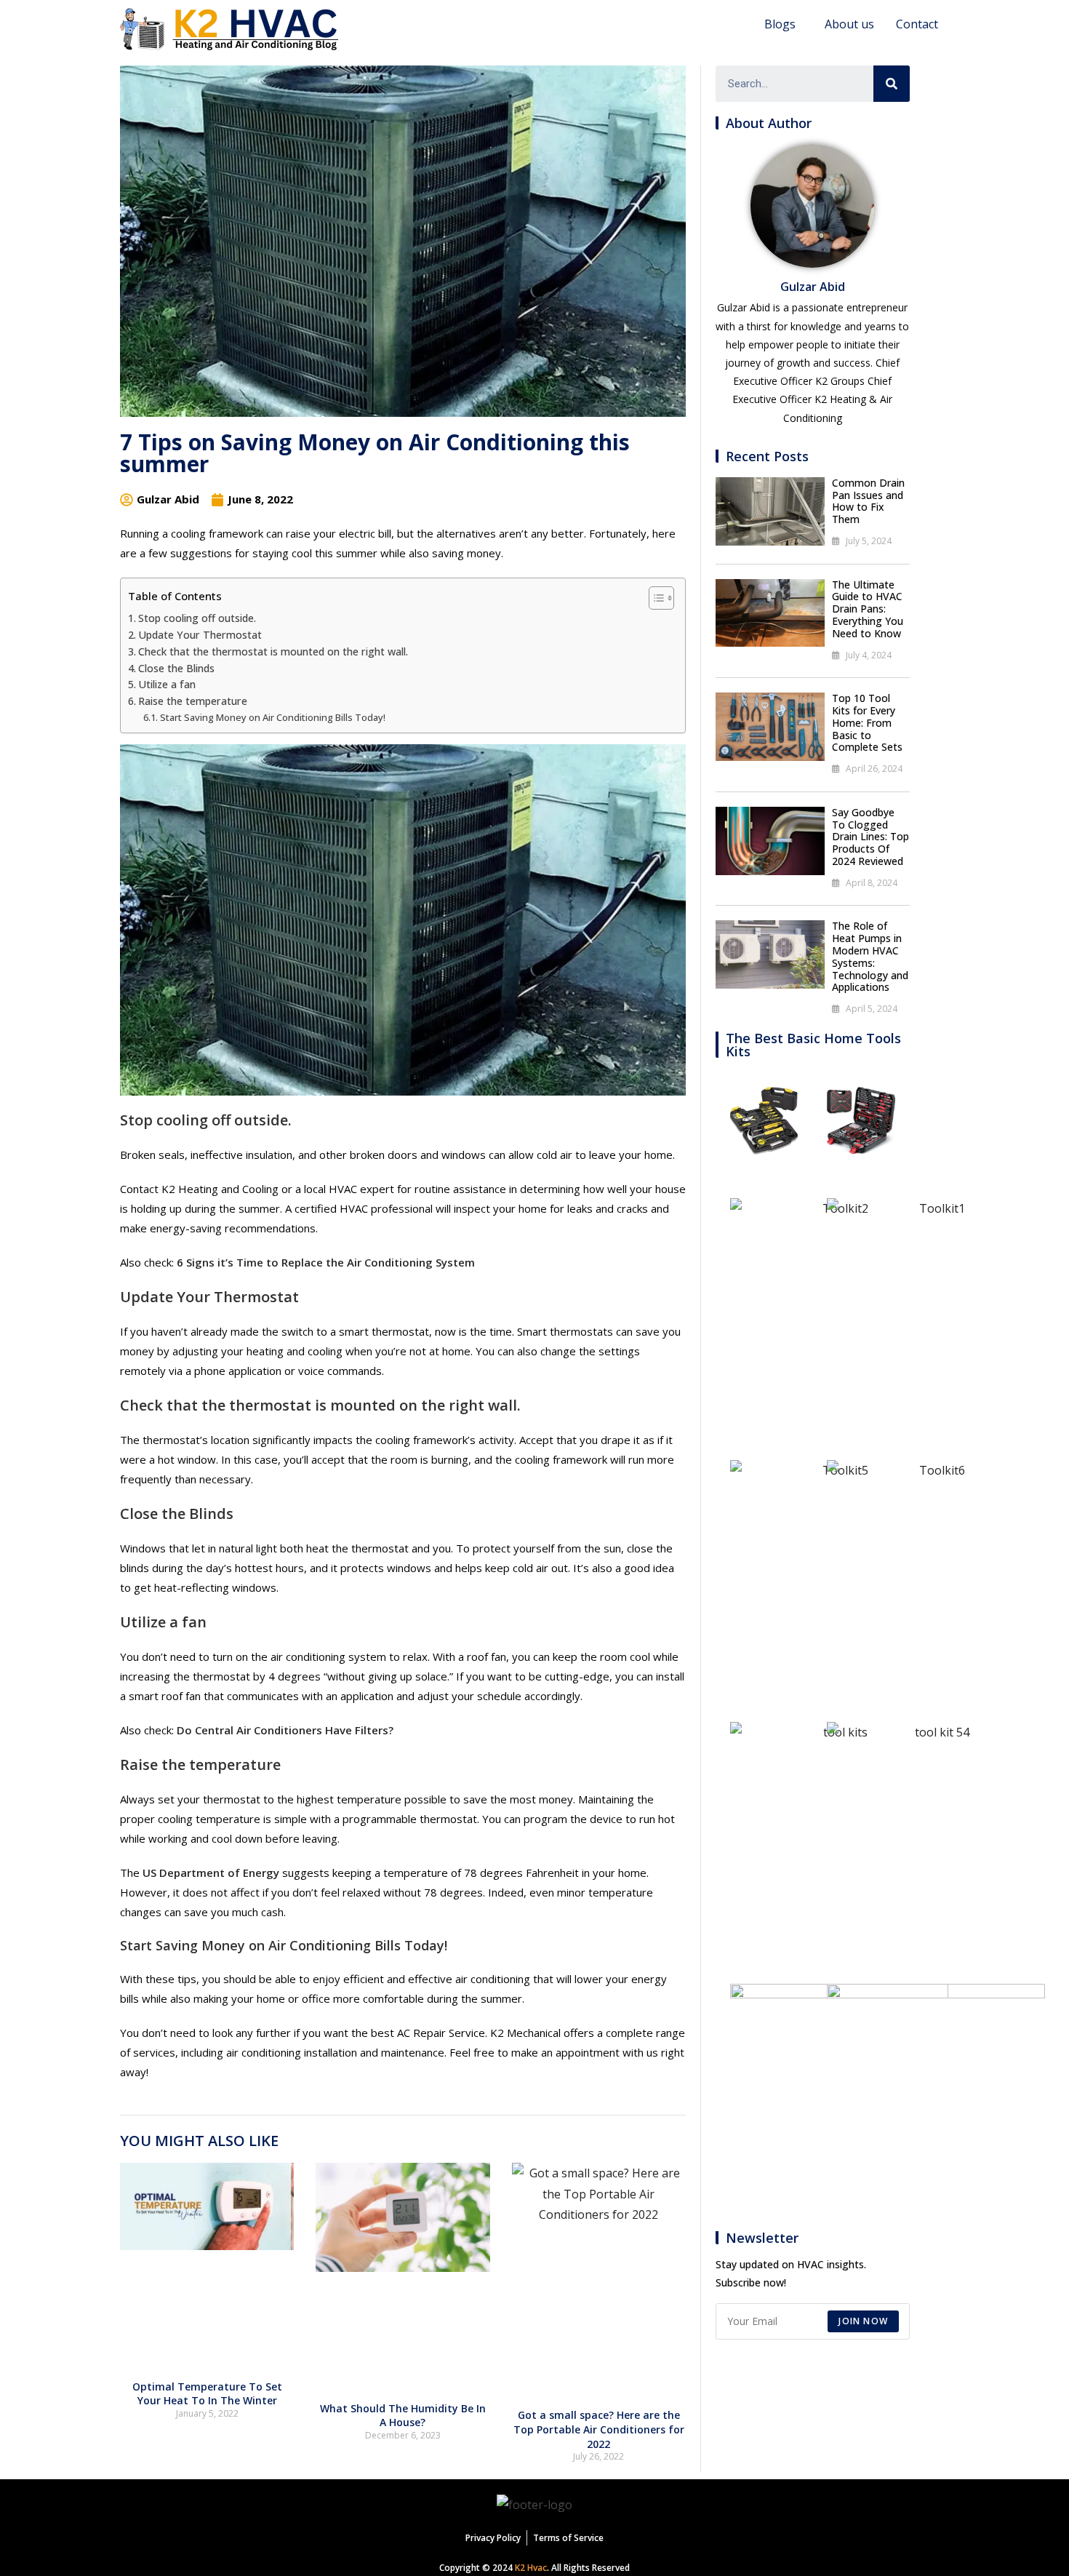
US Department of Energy (211, 1873)
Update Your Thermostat (200, 635)
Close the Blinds (176, 668)
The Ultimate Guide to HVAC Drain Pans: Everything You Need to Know (868, 609)
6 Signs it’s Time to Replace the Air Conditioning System (326, 1262)
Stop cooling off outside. (197, 618)
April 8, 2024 (872, 883)
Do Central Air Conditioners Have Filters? (285, 1730)
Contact (917, 24)
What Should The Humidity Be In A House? (403, 2416)
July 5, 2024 (869, 541)
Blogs (780, 24)
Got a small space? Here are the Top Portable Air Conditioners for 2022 (599, 2429)
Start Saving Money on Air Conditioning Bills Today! (273, 717)
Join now (863, 2321)
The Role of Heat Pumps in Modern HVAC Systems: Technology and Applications (870, 956)
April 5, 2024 (872, 1009)
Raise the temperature (193, 701)
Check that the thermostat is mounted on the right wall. (273, 651)
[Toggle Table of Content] (654, 598)
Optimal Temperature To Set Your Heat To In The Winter (207, 2394)
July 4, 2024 (869, 655)
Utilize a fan (167, 684)
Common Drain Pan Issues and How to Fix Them (868, 501)
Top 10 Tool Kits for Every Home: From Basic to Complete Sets (867, 722)
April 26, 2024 (874, 769)
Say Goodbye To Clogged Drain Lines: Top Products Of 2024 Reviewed (870, 837)
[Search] (892, 84)
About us (849, 24)
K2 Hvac (531, 2568)
